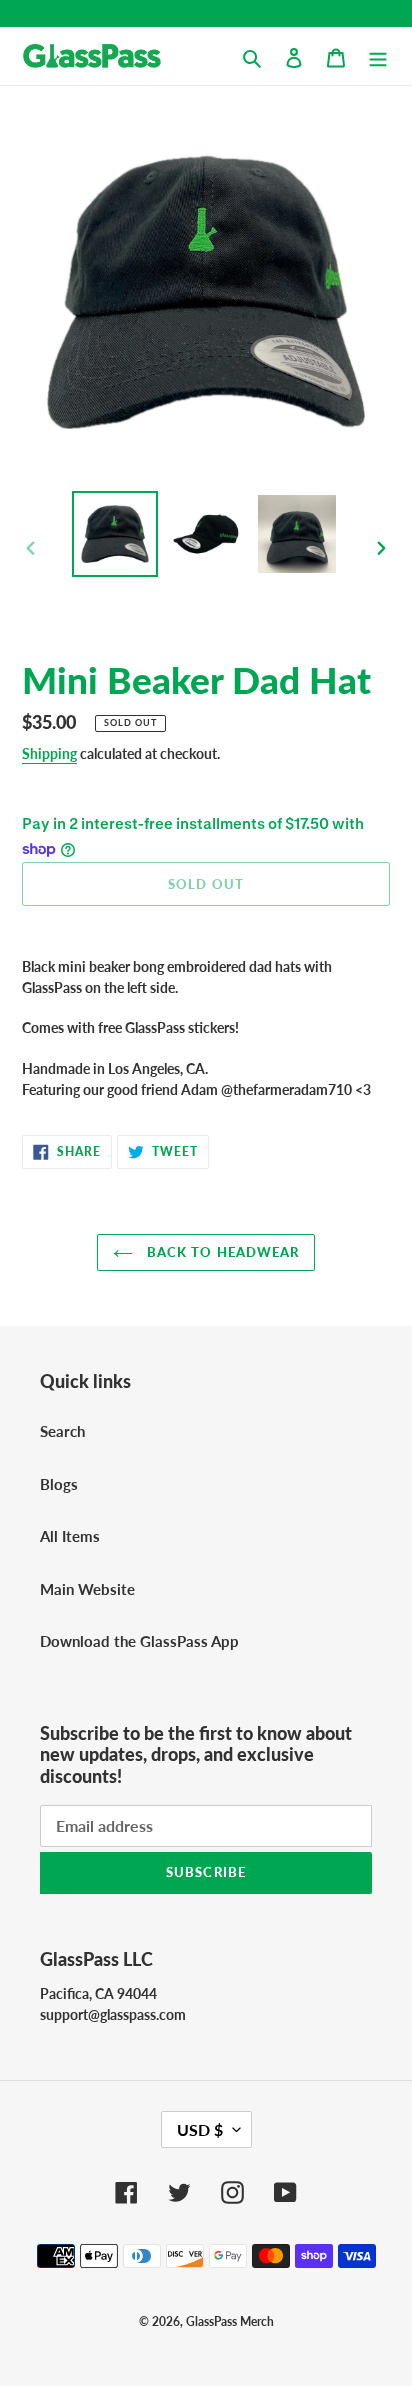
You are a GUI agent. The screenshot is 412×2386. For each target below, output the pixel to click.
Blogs (59, 1484)
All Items (70, 1536)
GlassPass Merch (230, 2321)
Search (62, 1431)
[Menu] (378, 55)
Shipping (49, 753)
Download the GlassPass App (139, 1641)
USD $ (200, 2129)
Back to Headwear (221, 1252)
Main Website (87, 1589)
